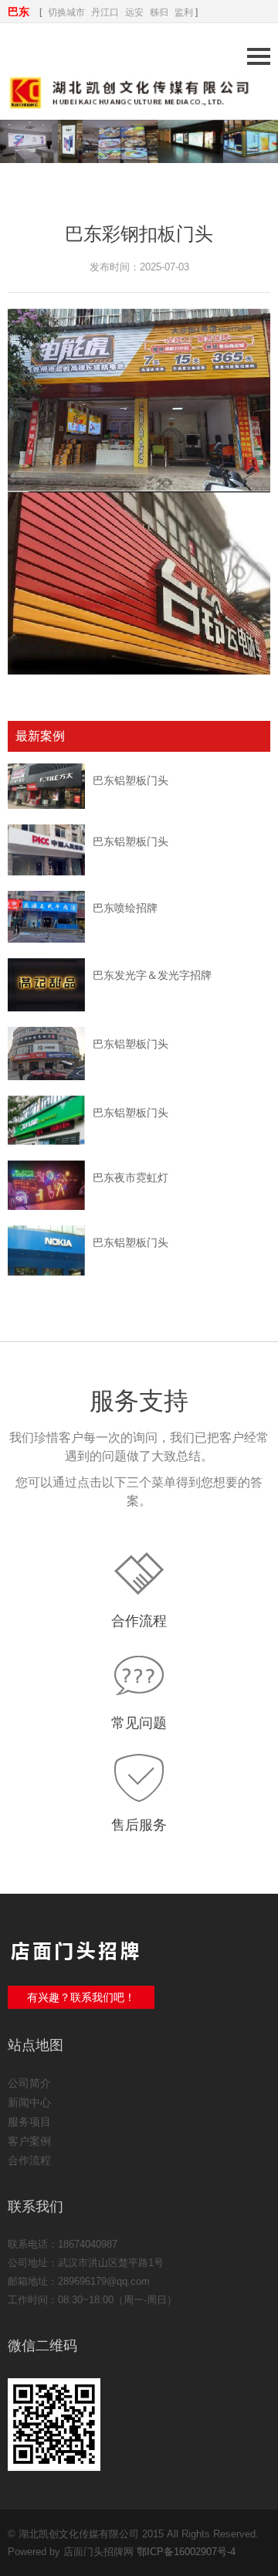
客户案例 (29, 2141)
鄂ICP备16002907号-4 (186, 2552)
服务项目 (29, 2122)
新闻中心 (29, 2102)
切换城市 (66, 12)
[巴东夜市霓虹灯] (46, 1185)
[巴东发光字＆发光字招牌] (46, 985)
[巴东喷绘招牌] (46, 917)
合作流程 (139, 1621)
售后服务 (139, 1825)
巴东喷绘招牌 (125, 908)
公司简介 (29, 2083)
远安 (134, 12)
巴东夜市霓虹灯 (131, 1178)
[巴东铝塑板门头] (46, 786)
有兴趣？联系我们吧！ (81, 1997)
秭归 (159, 12)
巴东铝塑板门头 (131, 780)
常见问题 (139, 1723)
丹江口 (105, 12)
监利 (184, 12)
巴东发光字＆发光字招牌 (152, 975)
